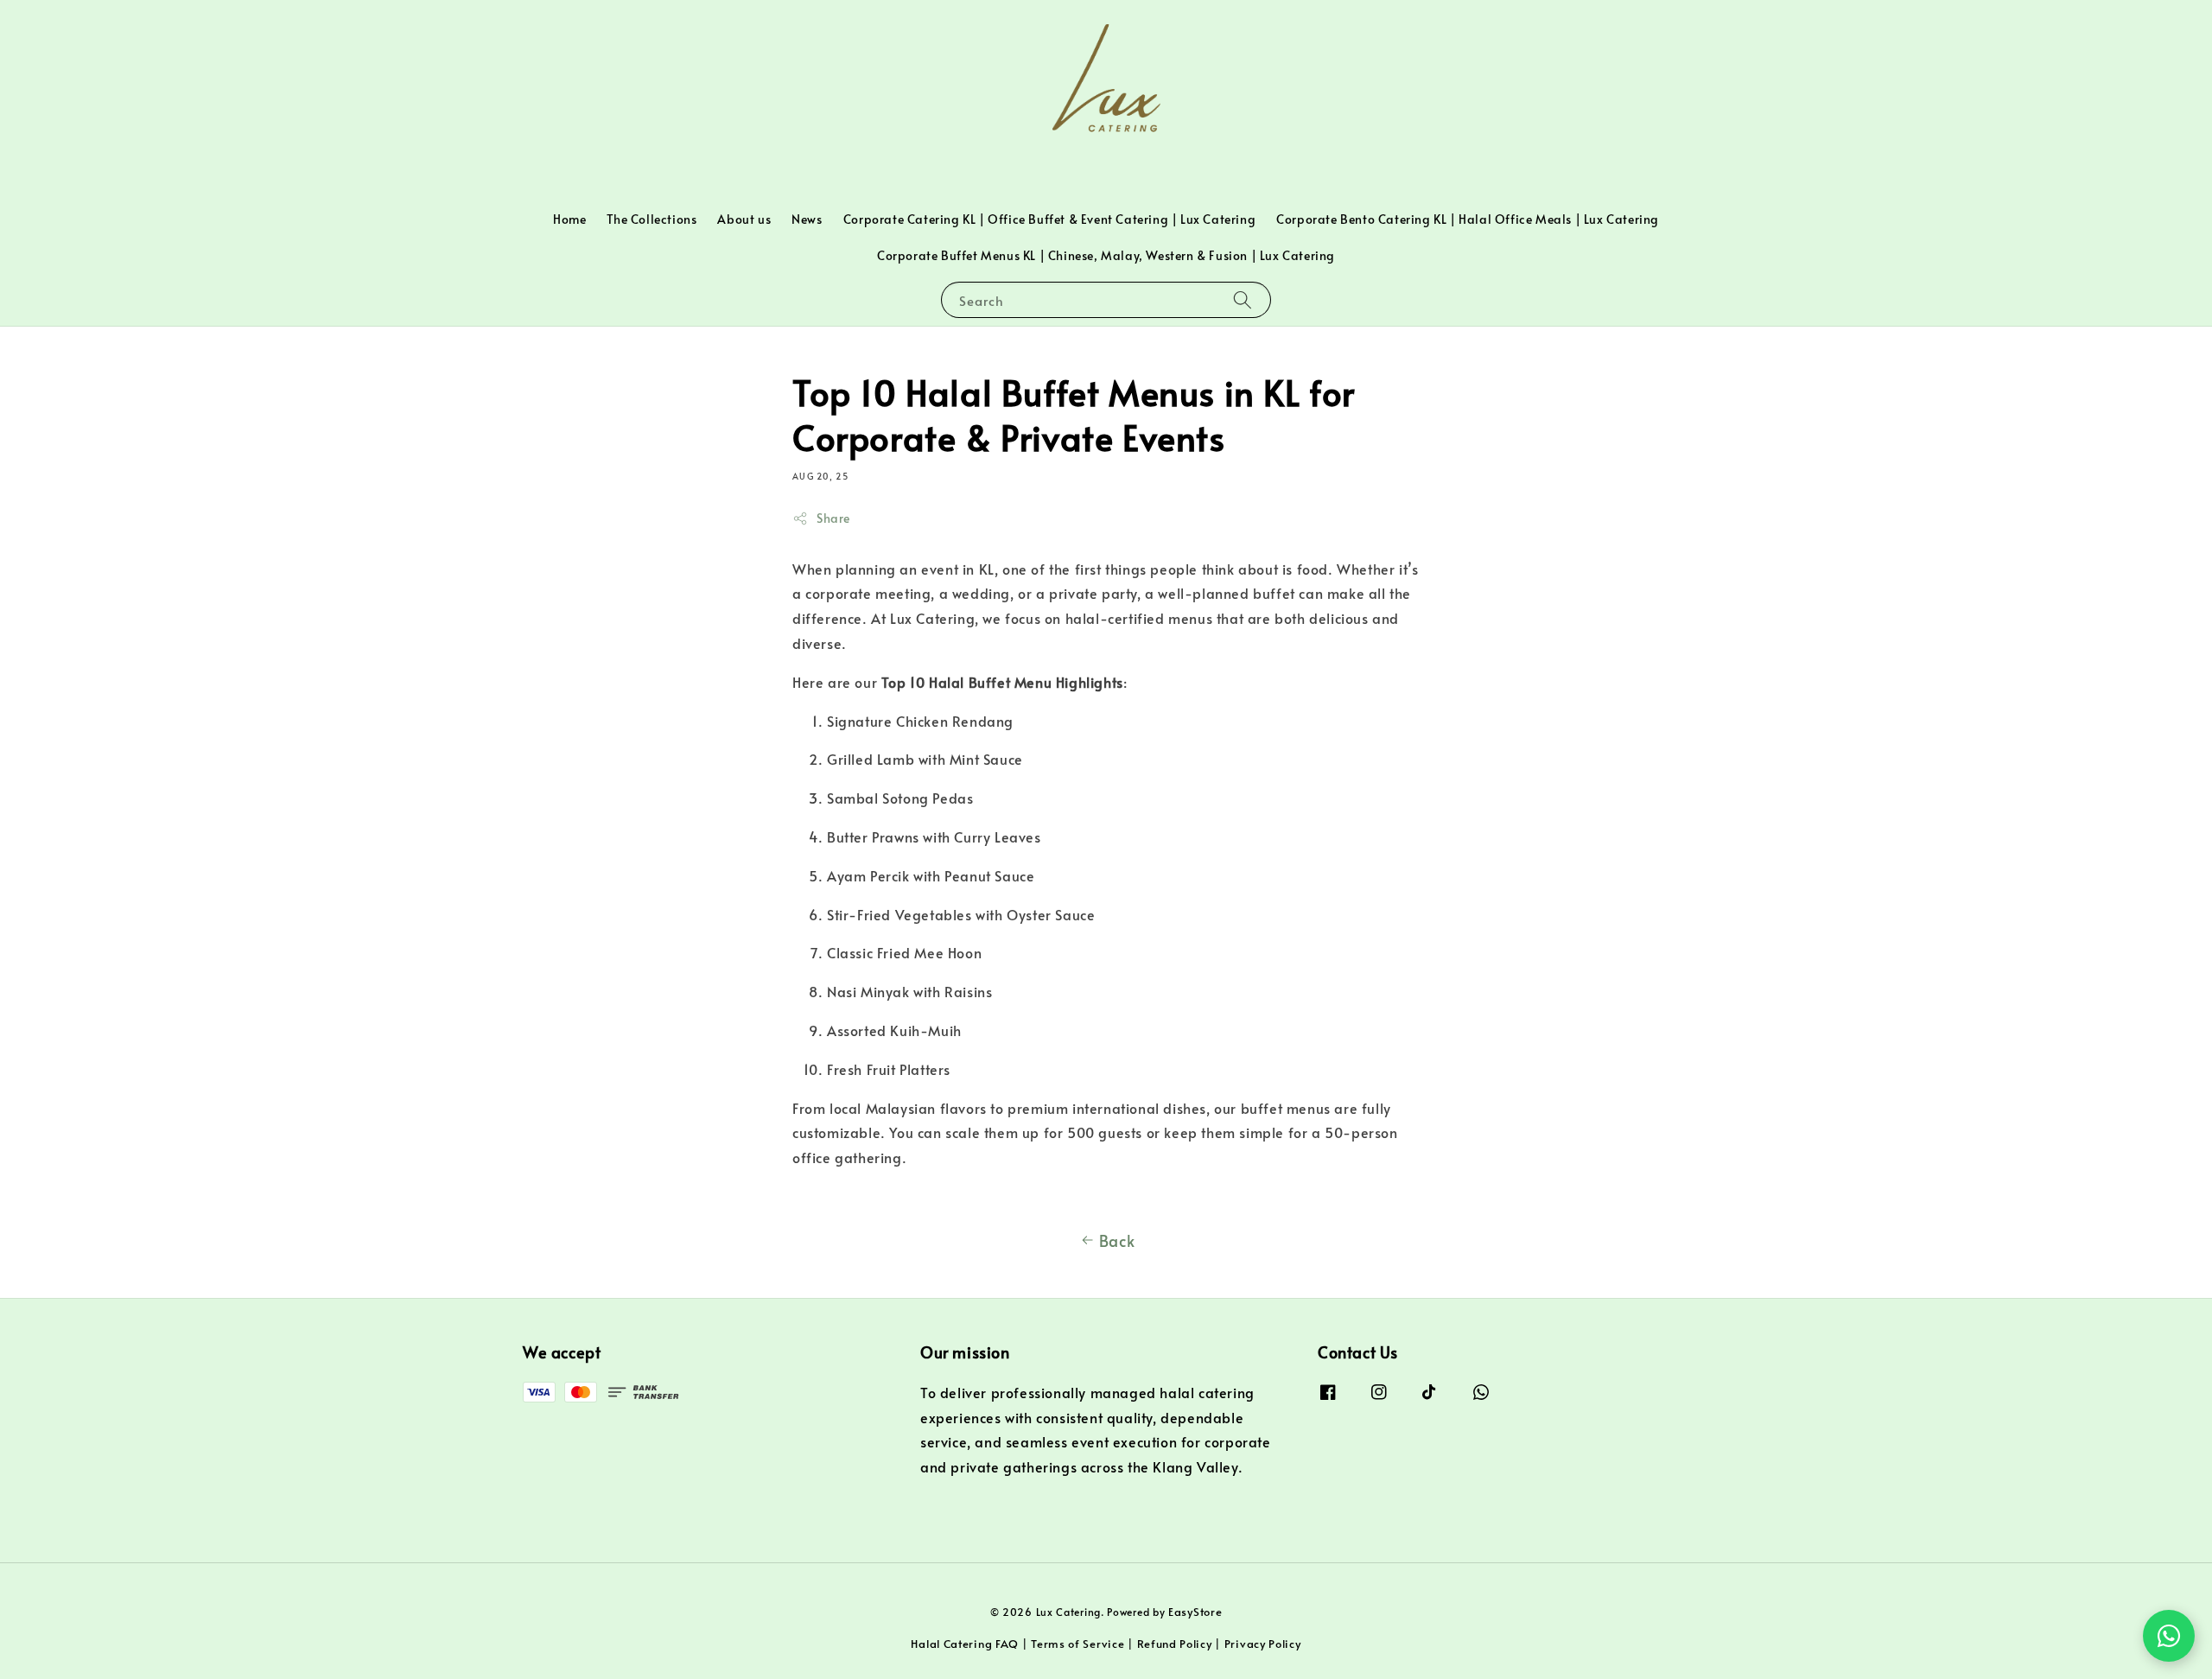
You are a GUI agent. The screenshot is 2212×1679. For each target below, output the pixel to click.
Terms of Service (1077, 1644)
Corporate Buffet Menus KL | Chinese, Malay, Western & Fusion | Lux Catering (1106, 255)
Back (1117, 1240)
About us (744, 219)
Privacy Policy (1263, 1644)
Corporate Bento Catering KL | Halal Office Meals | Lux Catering (1468, 219)
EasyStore (1195, 1612)
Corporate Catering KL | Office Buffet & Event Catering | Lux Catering (1049, 219)
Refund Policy (1175, 1644)
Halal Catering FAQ (965, 1644)
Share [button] (833, 518)
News (807, 219)
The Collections (652, 219)
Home (569, 219)
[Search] (1243, 299)
